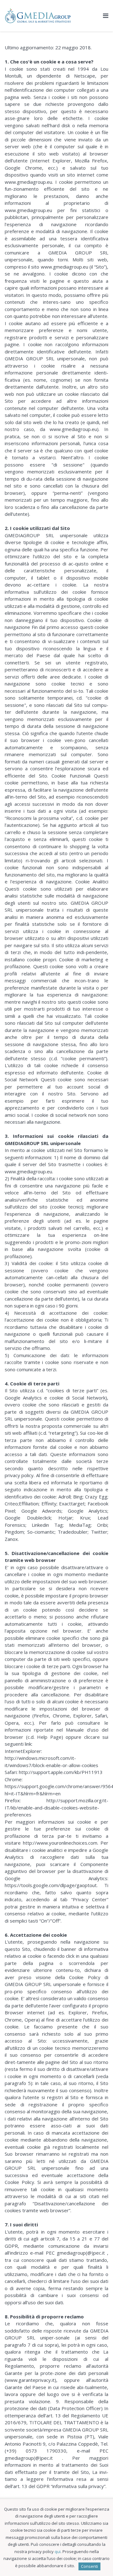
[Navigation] (106, 16)
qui (58, 2551)
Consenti (89, 2566)
